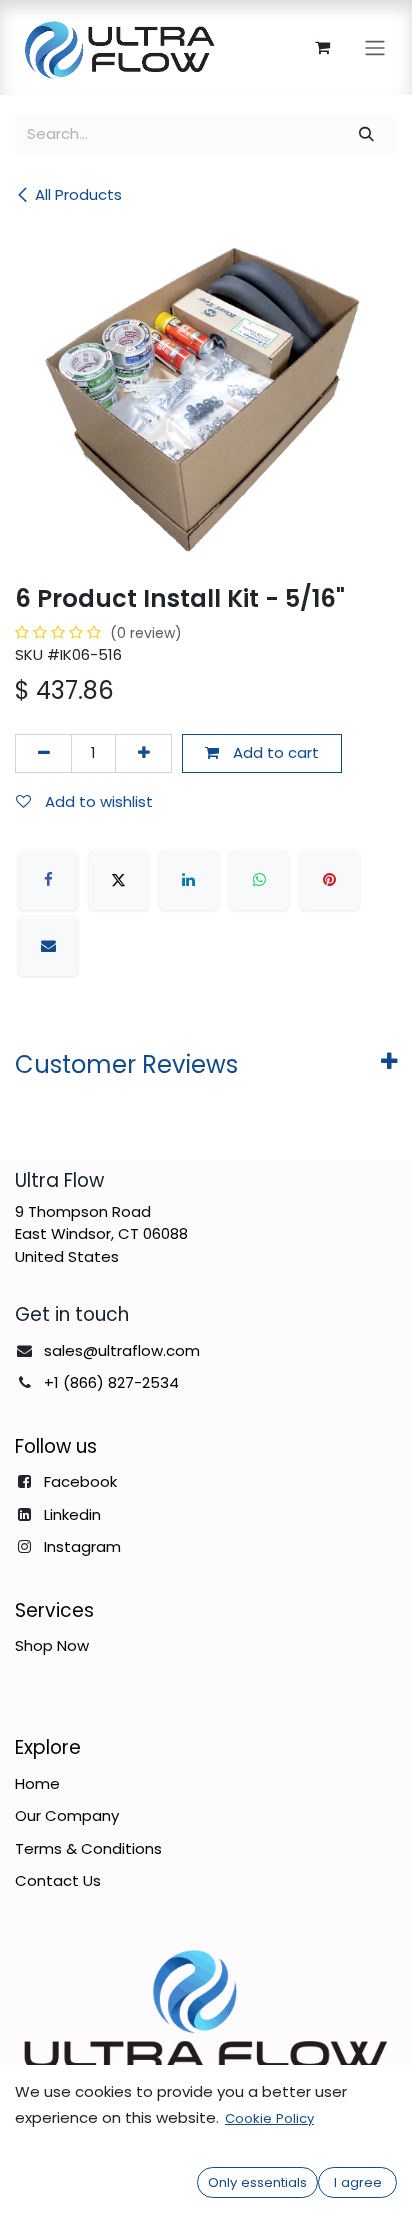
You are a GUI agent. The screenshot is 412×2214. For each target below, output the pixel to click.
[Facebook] (48, 880)
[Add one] (143, 753)
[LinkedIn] (189, 880)
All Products (78, 194)
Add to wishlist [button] (97, 801)
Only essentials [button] (257, 2182)
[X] (119, 880)
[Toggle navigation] (375, 47)
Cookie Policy (269, 2118)
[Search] (367, 134)
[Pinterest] (330, 880)
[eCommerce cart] (322, 47)
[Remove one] (43, 753)
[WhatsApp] (259, 880)
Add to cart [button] (274, 752)
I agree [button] (358, 2182)
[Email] (48, 946)
